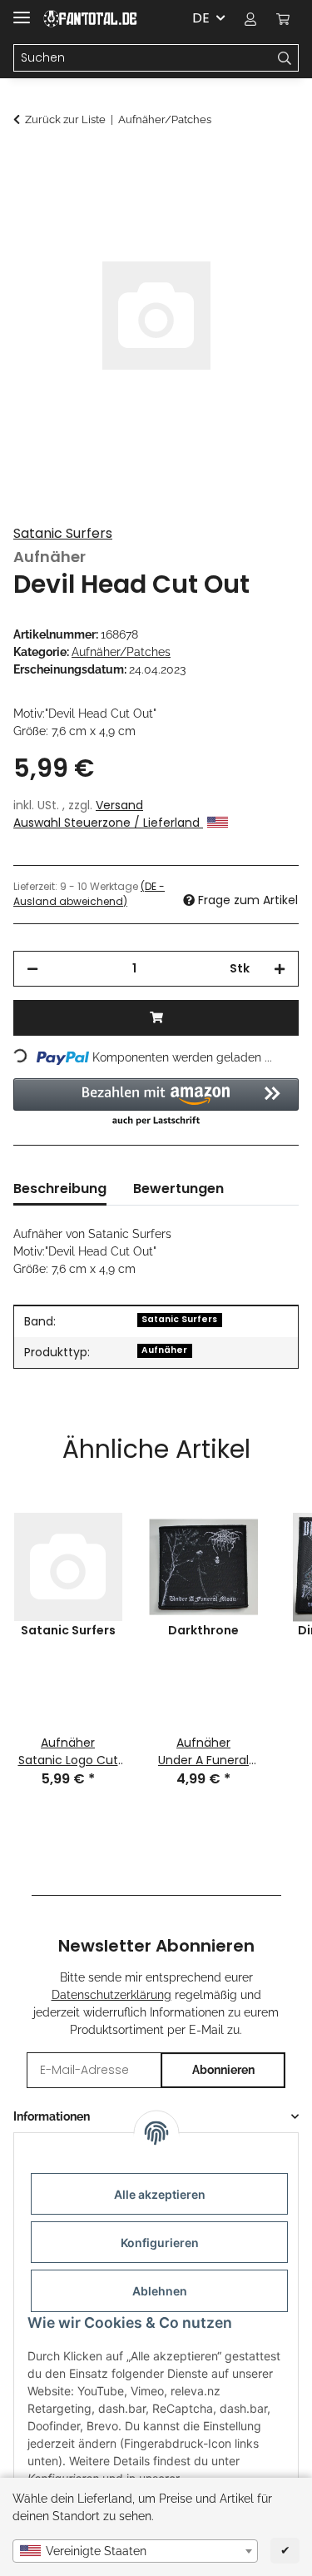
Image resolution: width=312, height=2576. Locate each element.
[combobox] (135, 2551)
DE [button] (201, 18)
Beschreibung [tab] (60, 1189)
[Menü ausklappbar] (22, 10)
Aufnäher (164, 1350)
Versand (119, 805)
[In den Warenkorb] (27, 164)
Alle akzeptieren (160, 2194)
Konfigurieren (160, 2243)
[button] (250, 18)
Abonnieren (223, 2070)
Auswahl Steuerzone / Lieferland (108, 823)
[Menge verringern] (32, 969)
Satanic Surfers (63, 533)
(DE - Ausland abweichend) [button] (89, 894)
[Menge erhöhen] (280, 969)
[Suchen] (285, 58)
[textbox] (135, 2551)
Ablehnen (160, 2291)
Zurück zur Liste (65, 119)
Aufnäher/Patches (121, 652)
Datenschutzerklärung (111, 1995)
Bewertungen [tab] (178, 1189)
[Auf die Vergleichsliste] (264, 205)
